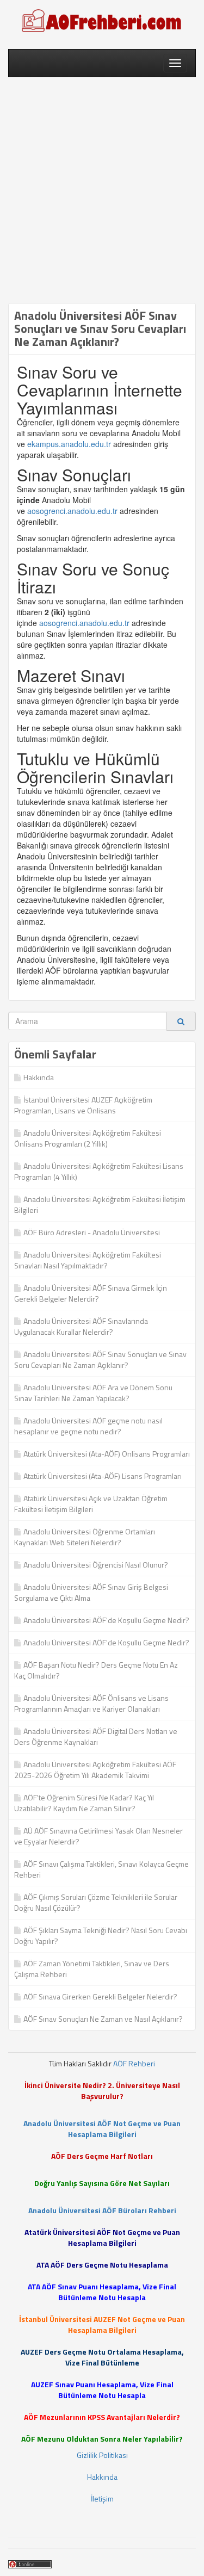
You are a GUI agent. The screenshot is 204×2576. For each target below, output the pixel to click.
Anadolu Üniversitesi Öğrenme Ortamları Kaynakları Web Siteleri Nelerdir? (85, 1537)
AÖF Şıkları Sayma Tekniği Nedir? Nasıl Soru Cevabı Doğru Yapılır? (101, 1936)
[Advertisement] (102, 190)
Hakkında (39, 1077)
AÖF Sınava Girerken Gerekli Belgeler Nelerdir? (100, 1996)
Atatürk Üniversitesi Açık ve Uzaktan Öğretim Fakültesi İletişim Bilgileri (91, 1504)
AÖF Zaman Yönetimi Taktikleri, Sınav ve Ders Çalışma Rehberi (92, 1969)
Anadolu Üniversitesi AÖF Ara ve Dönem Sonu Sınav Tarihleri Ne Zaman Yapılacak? (93, 1393)
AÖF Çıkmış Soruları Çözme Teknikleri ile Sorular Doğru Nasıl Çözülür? (96, 1902)
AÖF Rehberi (134, 2063)
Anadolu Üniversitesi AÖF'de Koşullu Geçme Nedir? (106, 1620)
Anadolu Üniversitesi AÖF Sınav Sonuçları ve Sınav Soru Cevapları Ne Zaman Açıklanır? (100, 1360)
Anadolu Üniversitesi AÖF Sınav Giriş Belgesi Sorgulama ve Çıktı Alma (91, 1592)
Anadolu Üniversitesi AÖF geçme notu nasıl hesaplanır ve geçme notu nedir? (88, 1426)
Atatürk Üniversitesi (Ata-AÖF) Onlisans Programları (107, 1454)
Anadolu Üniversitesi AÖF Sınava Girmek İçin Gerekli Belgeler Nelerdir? (91, 1293)
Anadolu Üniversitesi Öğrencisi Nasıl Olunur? (96, 1565)
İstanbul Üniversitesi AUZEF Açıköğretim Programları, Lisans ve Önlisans (83, 1105)
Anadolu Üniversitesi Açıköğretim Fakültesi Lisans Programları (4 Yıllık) (99, 1171)
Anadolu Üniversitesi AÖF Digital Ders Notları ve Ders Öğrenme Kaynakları (96, 1736)
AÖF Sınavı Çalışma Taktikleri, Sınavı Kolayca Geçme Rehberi (101, 1869)
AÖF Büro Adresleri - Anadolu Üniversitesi (92, 1232)
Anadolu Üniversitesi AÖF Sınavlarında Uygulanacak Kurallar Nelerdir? (81, 1326)
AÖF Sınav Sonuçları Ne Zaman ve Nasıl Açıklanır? (103, 2019)
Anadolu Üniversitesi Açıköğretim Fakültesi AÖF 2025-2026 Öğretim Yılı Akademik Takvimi (95, 1770)
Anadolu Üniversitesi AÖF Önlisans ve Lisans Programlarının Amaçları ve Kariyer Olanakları (91, 1703)
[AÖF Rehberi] (102, 22)
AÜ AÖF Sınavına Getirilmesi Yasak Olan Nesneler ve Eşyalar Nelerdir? (98, 1836)
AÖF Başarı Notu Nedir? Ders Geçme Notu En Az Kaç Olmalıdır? (96, 1670)
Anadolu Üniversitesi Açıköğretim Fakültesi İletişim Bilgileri (100, 1205)
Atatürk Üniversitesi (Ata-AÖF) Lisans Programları (103, 1476)
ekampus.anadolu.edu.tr (69, 444)
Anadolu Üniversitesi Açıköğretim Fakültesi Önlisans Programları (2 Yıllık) (88, 1138)
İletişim (102, 2498)
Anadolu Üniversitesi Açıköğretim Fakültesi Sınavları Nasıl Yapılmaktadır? (88, 1260)
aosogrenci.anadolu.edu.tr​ (72, 511)
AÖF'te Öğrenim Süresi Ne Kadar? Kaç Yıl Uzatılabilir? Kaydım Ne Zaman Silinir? (84, 1803)
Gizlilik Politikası (102, 2455)
